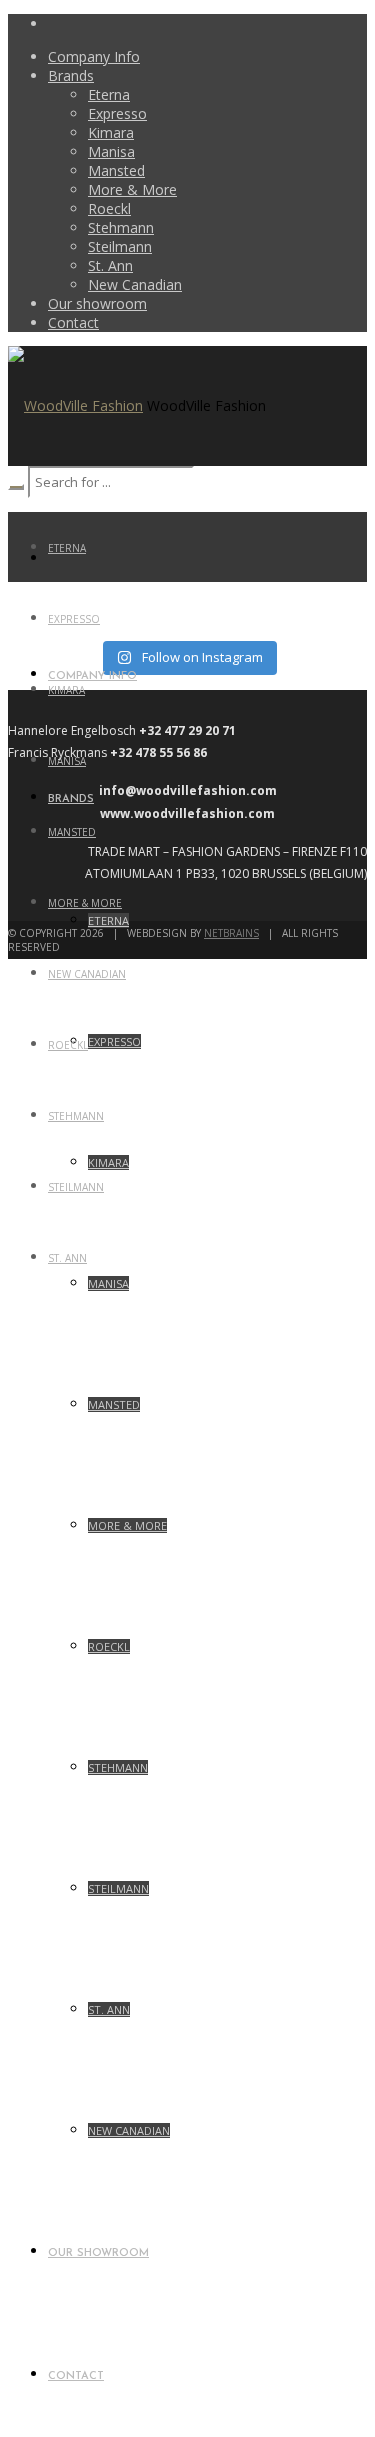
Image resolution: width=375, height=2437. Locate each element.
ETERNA (67, 548)
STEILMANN (76, 1187)
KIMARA (66, 690)
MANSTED (72, 832)
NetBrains (231, 933)
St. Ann (67, 1258)
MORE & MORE (85, 903)
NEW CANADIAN (87, 974)
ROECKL (68, 1045)
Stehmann (76, 1116)
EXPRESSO (74, 619)
